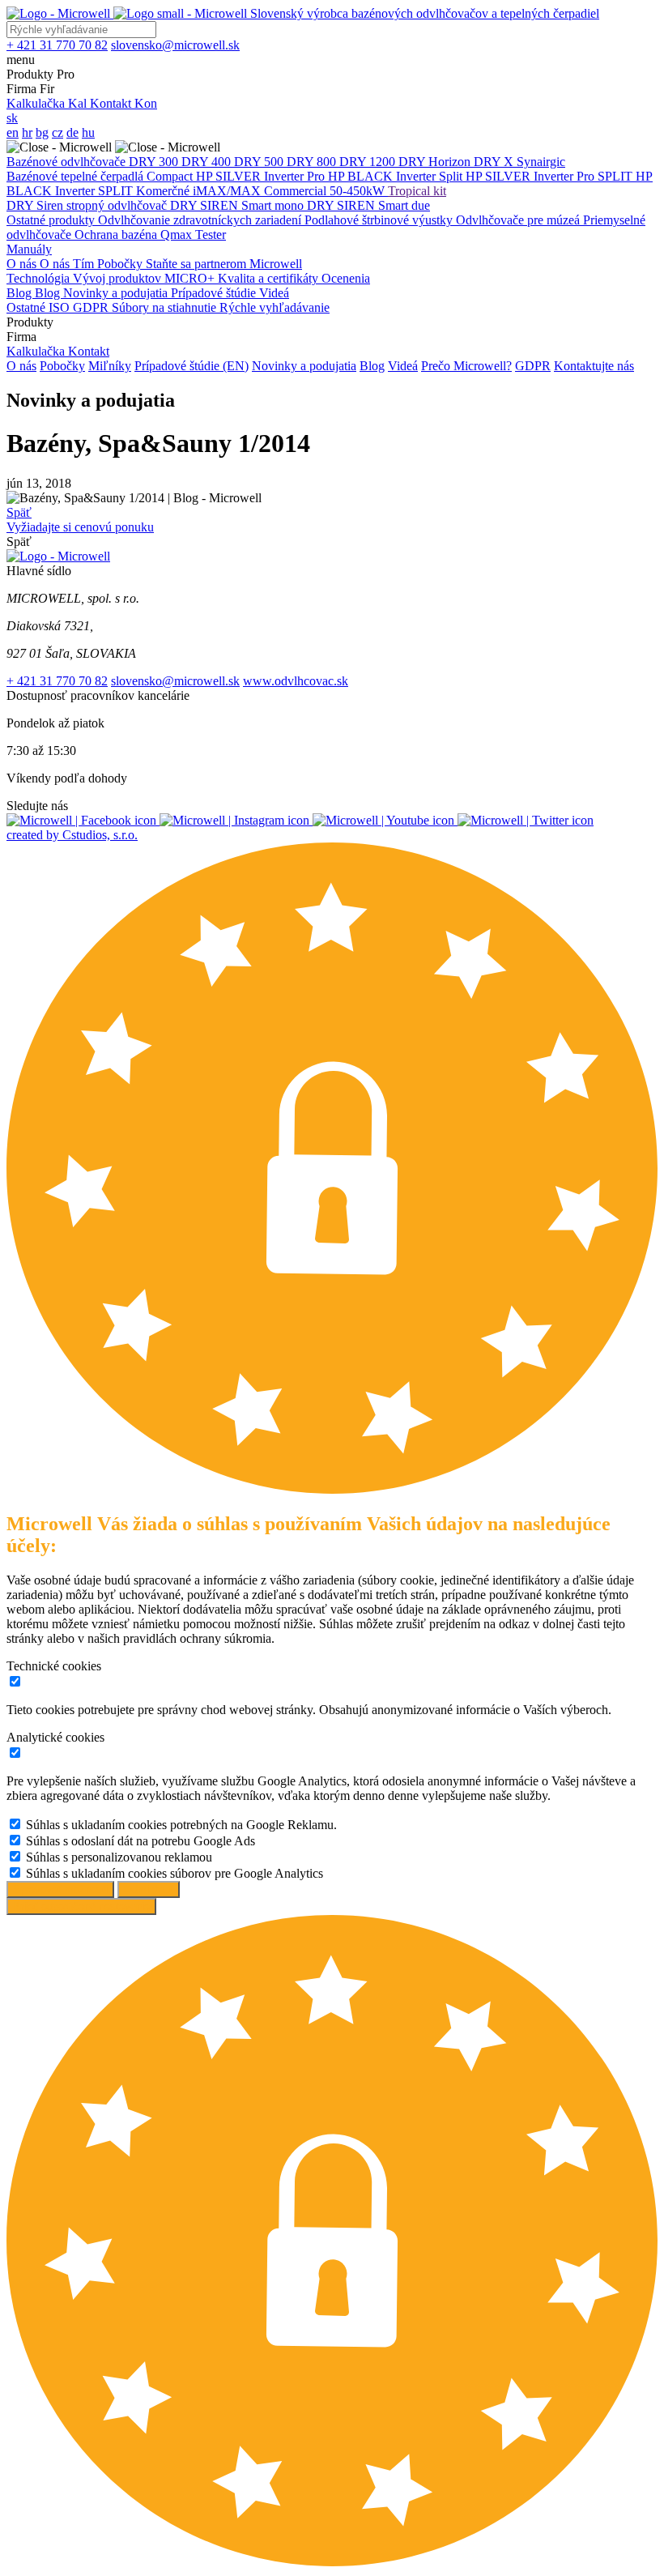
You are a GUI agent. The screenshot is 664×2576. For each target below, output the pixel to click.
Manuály (29, 249)
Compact (171, 176)
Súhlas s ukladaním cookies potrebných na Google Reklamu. (181, 1825)
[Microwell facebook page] (83, 820)
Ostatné (28, 307)
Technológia (40, 278)
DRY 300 (155, 162)
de (72, 132)
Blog (21, 293)
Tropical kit (417, 191)
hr (27, 132)
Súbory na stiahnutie (166, 307)
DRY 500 (260, 162)
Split (452, 176)
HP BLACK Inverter (383, 176)
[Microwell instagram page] (236, 820)
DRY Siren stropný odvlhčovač (88, 205)
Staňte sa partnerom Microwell (224, 264)
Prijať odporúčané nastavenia (81, 1906)
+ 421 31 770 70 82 (57, 681)
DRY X (495, 162)
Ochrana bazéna (117, 235)
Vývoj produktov (119, 278)
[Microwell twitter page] (526, 820)
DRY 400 (208, 162)
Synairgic (541, 162)
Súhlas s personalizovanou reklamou (119, 1857)
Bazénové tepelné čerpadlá (77, 176)
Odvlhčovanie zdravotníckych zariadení (201, 220)
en (13, 132)
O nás (23, 264)
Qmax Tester (193, 235)
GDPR (92, 307)
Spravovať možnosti (60, 1889)
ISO (61, 307)
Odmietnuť (149, 1889)
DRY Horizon (436, 162)
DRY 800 (313, 162)
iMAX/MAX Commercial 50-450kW (290, 191)
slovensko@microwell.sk (175, 681)
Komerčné (164, 191)
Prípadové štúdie (215, 293)
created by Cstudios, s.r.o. (72, 835)
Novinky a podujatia (117, 293)
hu (88, 132)
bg (42, 132)
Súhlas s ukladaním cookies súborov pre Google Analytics (175, 1873)
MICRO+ (191, 278)
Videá (274, 293)
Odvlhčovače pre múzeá (519, 220)
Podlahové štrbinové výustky (380, 220)
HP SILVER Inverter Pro (262, 176)
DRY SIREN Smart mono (238, 205)
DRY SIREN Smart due (368, 205)
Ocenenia (346, 278)
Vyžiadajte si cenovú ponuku (80, 527)
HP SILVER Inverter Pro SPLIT (551, 176)
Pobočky (121, 264)
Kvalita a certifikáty (270, 278)
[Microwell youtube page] (385, 820)
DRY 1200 (369, 162)
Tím (85, 264)
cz (57, 132)
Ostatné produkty (52, 220)
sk (12, 118)
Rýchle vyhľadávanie (275, 307)
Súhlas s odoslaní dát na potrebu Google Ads (140, 1841)
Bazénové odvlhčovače (68, 162)
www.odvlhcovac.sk (296, 681)
